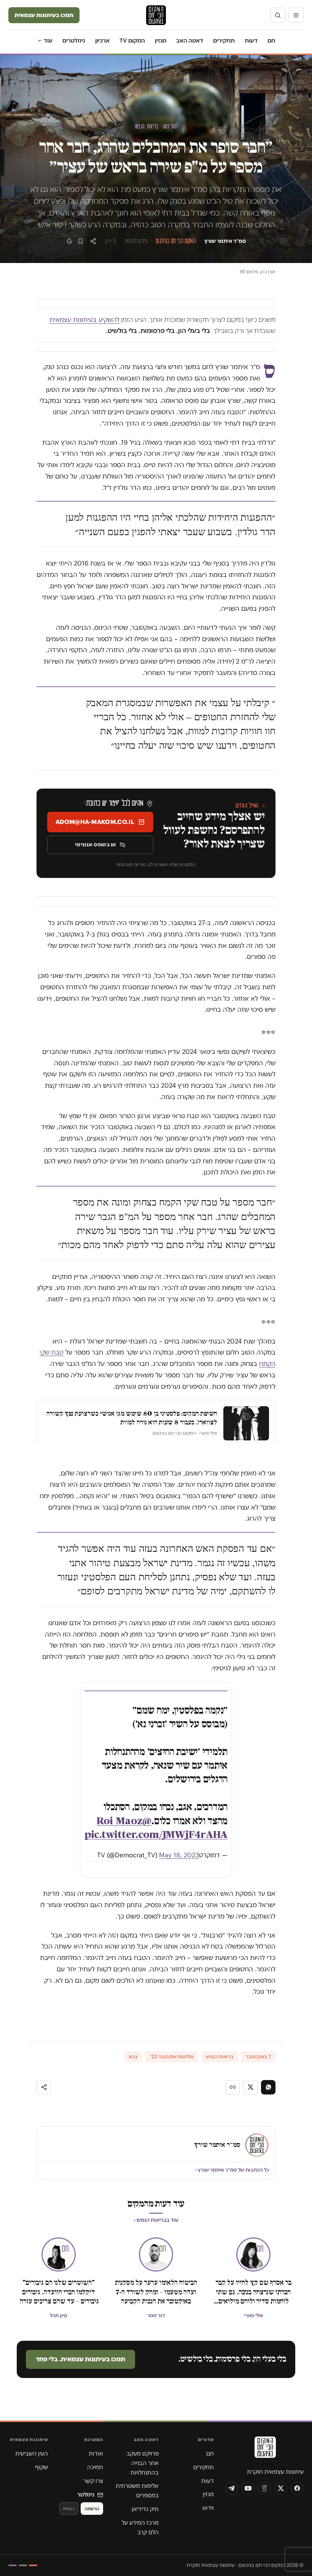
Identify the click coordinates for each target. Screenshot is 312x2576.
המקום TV (132, 40)
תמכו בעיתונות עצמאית (44, 15)
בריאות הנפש (220, 2057)
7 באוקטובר (258, 2057)
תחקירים (224, 40)
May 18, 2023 (179, 1855)
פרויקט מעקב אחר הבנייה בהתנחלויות (143, 2463)
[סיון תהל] (59, 2254)
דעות (251, 40)
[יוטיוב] (248, 2488)
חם (271, 40)
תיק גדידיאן (145, 2509)
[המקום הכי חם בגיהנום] (264, 2450)
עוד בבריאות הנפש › (156, 2220)
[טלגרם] (232, 2488)
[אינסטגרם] (264, 2488)
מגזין (161, 40)
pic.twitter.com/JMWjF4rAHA (156, 1835)
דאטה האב (190, 40)
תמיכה (95, 2467)
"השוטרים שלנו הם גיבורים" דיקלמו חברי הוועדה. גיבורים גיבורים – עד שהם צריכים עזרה (59, 2292)
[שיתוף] (93, 241)
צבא (133, 2057)
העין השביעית (32, 2453)
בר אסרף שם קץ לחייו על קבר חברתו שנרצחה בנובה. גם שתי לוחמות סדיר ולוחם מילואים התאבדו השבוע (254, 2292)
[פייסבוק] (297, 2488)
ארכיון (102, 40)
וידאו (208, 2508)
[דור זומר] (156, 2254)
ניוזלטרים (74, 40)
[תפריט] (296, 15)
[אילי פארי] (253, 2254)
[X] (281, 2488)
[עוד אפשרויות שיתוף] (44, 2087)
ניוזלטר (86, 2494)
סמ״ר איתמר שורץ (225, 241)
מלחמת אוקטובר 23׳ (172, 2057)
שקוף (41, 2467)
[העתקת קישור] (232, 2087)
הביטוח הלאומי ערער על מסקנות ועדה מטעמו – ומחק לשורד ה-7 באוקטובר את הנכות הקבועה (156, 2292)
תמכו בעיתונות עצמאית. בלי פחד (80, 2359)
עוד (48, 40)
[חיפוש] (278, 15)
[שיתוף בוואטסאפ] (268, 2087)
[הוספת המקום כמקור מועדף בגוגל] (69, 241)
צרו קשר (93, 2481)
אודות (96, 2453)
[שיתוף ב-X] (250, 2087)
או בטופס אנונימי (96, 844)
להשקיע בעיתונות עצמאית (84, 320)
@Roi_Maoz (124, 1821)
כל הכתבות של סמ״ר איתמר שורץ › (232, 2170)
